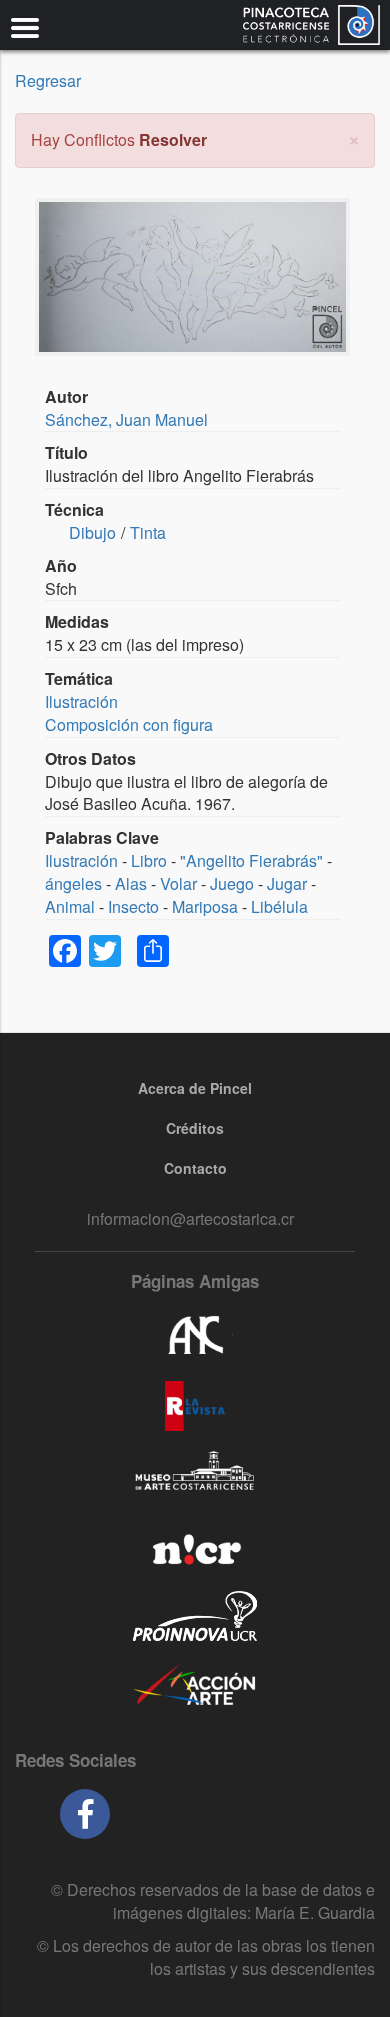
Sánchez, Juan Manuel (126, 419)
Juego (232, 883)
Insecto (133, 906)
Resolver (173, 139)
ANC (195, 1336)
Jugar (287, 883)
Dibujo (92, 532)
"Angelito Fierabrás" (251, 860)
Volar (178, 883)
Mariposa (205, 906)
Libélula (279, 906)
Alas (131, 883)
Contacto (195, 1168)
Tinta (148, 532)
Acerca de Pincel (195, 1088)
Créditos (195, 1128)
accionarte (195, 1686)
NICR (195, 1546)
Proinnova (195, 1616)
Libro (149, 860)
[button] (354, 137)
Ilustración (81, 701)
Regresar (48, 80)
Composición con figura (129, 724)
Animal (70, 906)
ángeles (73, 883)
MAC (195, 1476)
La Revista (195, 1406)
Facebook (85, 1814)
